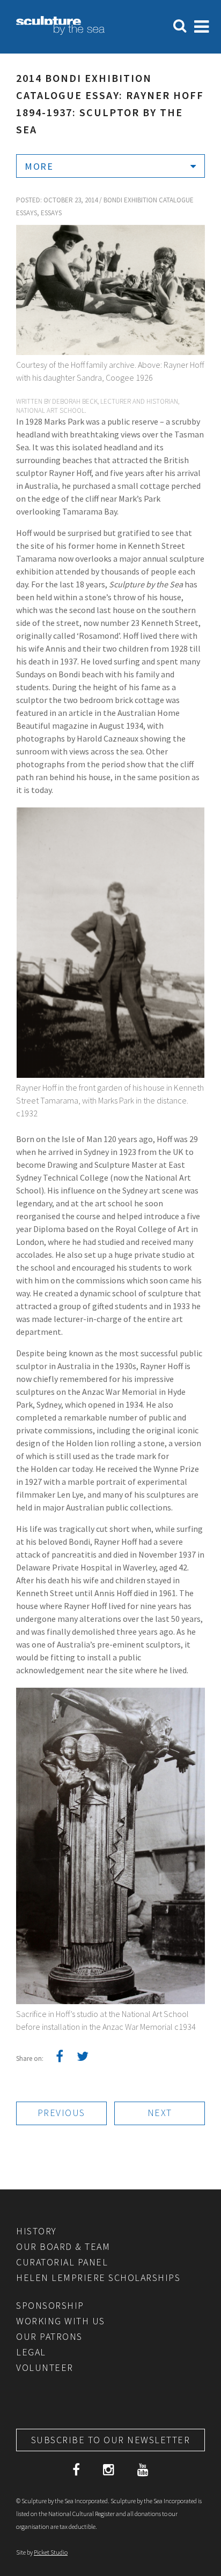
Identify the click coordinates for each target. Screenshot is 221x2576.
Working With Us (61, 2321)
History (36, 2231)
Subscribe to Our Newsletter (111, 2440)
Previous (61, 2113)
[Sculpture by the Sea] (60, 32)
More (39, 166)
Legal (31, 2352)
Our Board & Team (63, 2246)
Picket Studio (51, 2552)
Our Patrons (49, 2336)
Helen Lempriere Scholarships (98, 2277)
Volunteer (45, 2367)
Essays (51, 213)
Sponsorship (50, 2305)
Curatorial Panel (62, 2262)
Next (160, 2113)
